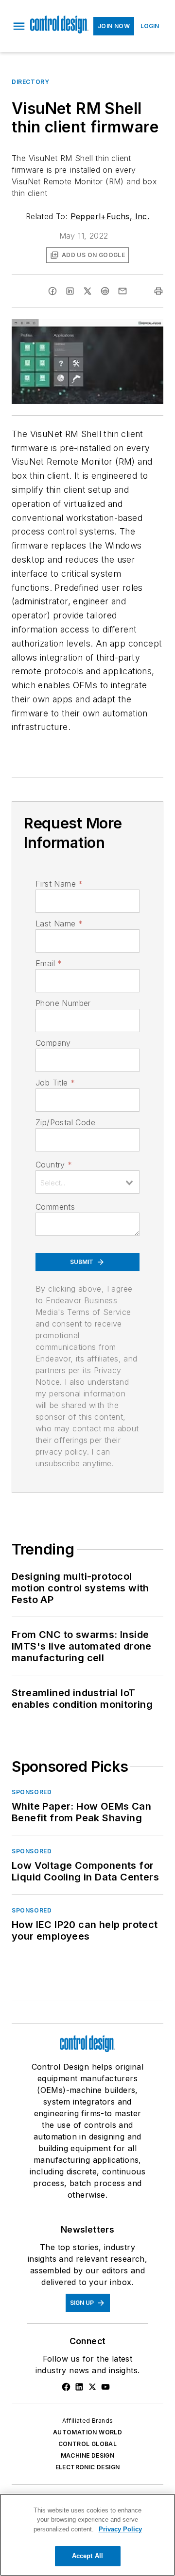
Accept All (87, 2556)
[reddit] (105, 291)
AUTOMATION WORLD (87, 2432)
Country (54, 1165)
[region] (87, 2535)
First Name (59, 884)
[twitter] (87, 291)
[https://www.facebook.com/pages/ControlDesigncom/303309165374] (66, 2387)
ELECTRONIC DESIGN (88, 2467)
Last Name (59, 923)
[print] (158, 291)
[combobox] (87, 1182)
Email (49, 963)
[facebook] (52, 291)
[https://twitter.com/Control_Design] (92, 2387)
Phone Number (63, 1003)
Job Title (55, 1083)
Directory (30, 82)
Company (53, 1043)
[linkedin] (70, 291)
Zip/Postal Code (65, 1122)
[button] (19, 26)
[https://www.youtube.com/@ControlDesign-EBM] (105, 2387)
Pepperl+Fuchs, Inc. (110, 216)
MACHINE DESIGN (88, 2455)
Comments (55, 1207)
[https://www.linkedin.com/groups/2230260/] (79, 2387)
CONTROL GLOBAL (88, 2444)
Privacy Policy (120, 2529)
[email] (122, 291)
